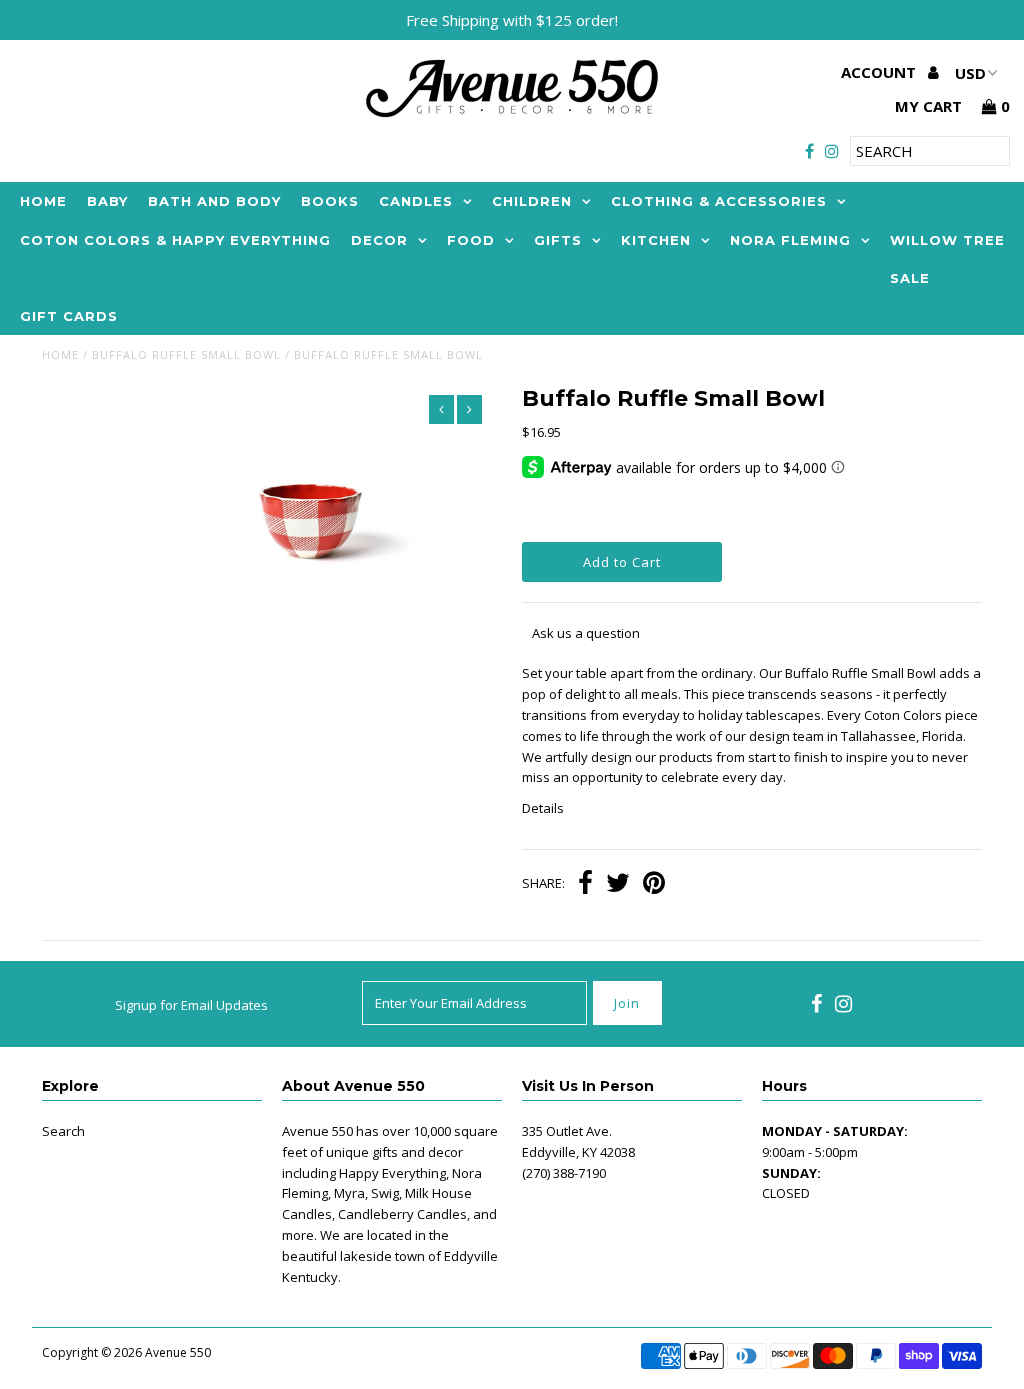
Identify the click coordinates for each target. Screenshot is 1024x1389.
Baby (107, 201)
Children (532, 201)
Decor (379, 240)
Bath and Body (214, 201)
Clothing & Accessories (719, 201)
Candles (416, 201)
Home (43, 201)
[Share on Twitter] (618, 885)
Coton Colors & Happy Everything (175, 240)
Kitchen (656, 240)
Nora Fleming (790, 240)
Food (471, 240)
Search (63, 1131)
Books (330, 201)
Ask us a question (586, 633)
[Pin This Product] (654, 885)
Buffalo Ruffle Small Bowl (186, 354)
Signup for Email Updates (191, 1005)
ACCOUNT (880, 72)
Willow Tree (947, 240)
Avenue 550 (178, 1352)
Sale (910, 278)
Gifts (558, 240)
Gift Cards (69, 316)
